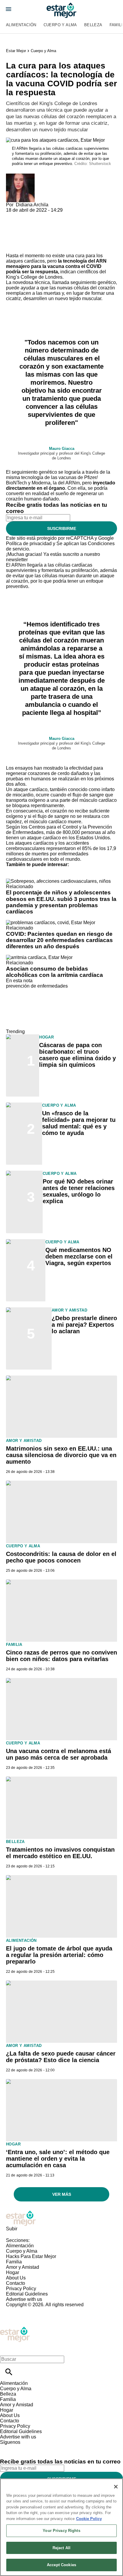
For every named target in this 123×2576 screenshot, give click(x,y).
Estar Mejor (16, 51)
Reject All (61, 2548)
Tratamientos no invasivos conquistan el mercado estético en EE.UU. (60, 1853)
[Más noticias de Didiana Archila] (20, 176)
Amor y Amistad (69, 1310)
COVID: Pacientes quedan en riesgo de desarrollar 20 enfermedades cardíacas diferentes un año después (59, 940)
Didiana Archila (32, 205)
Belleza (93, 25)
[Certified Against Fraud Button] (27, 2310)
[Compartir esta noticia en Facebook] (28, 215)
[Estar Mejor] (61, 10)
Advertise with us (24, 2299)
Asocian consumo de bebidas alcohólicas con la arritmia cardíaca (54, 972)
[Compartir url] (13, 246)
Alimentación (21, 25)
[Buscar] (9, 2372)
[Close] (116, 2487)
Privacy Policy (21, 2289)
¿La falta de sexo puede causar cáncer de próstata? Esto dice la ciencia (61, 2057)
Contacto (16, 2283)
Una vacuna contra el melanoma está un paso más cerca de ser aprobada (59, 1754)
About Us (16, 2278)
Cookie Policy (89, 2519)
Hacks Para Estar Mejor (31, 2256)
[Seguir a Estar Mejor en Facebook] (7, 2448)
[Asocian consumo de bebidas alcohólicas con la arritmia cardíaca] (39, 957)
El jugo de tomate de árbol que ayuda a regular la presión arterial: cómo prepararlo (59, 1955)
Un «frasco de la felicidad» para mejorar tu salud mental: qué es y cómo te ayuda (79, 1123)
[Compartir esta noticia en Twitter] (43, 215)
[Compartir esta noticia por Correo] (57, 215)
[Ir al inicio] (61, 2218)
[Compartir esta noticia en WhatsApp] (13, 215)
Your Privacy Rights (61, 2531)
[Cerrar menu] (7, 2349)
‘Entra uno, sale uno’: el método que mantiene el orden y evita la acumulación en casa (58, 2159)
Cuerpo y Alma (60, 25)
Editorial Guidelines (27, 2294)
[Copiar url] (20, 233)
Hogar (46, 1037)
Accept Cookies (61, 2565)
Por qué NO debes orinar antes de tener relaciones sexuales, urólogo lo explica (79, 1191)
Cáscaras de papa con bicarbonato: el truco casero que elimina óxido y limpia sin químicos (77, 1055)
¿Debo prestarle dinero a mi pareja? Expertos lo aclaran (84, 1325)
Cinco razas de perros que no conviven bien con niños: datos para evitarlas (61, 1656)
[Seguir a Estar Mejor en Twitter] (21, 2448)
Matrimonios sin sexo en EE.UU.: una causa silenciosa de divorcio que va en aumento (61, 1455)
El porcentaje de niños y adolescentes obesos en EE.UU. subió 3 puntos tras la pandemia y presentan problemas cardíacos (61, 902)
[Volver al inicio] (15, 2329)
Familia (14, 1645)
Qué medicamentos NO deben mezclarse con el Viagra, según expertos (79, 1256)
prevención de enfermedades (37, 986)
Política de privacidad (29, 544)
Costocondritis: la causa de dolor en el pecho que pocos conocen (61, 1557)
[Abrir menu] (9, 9)
